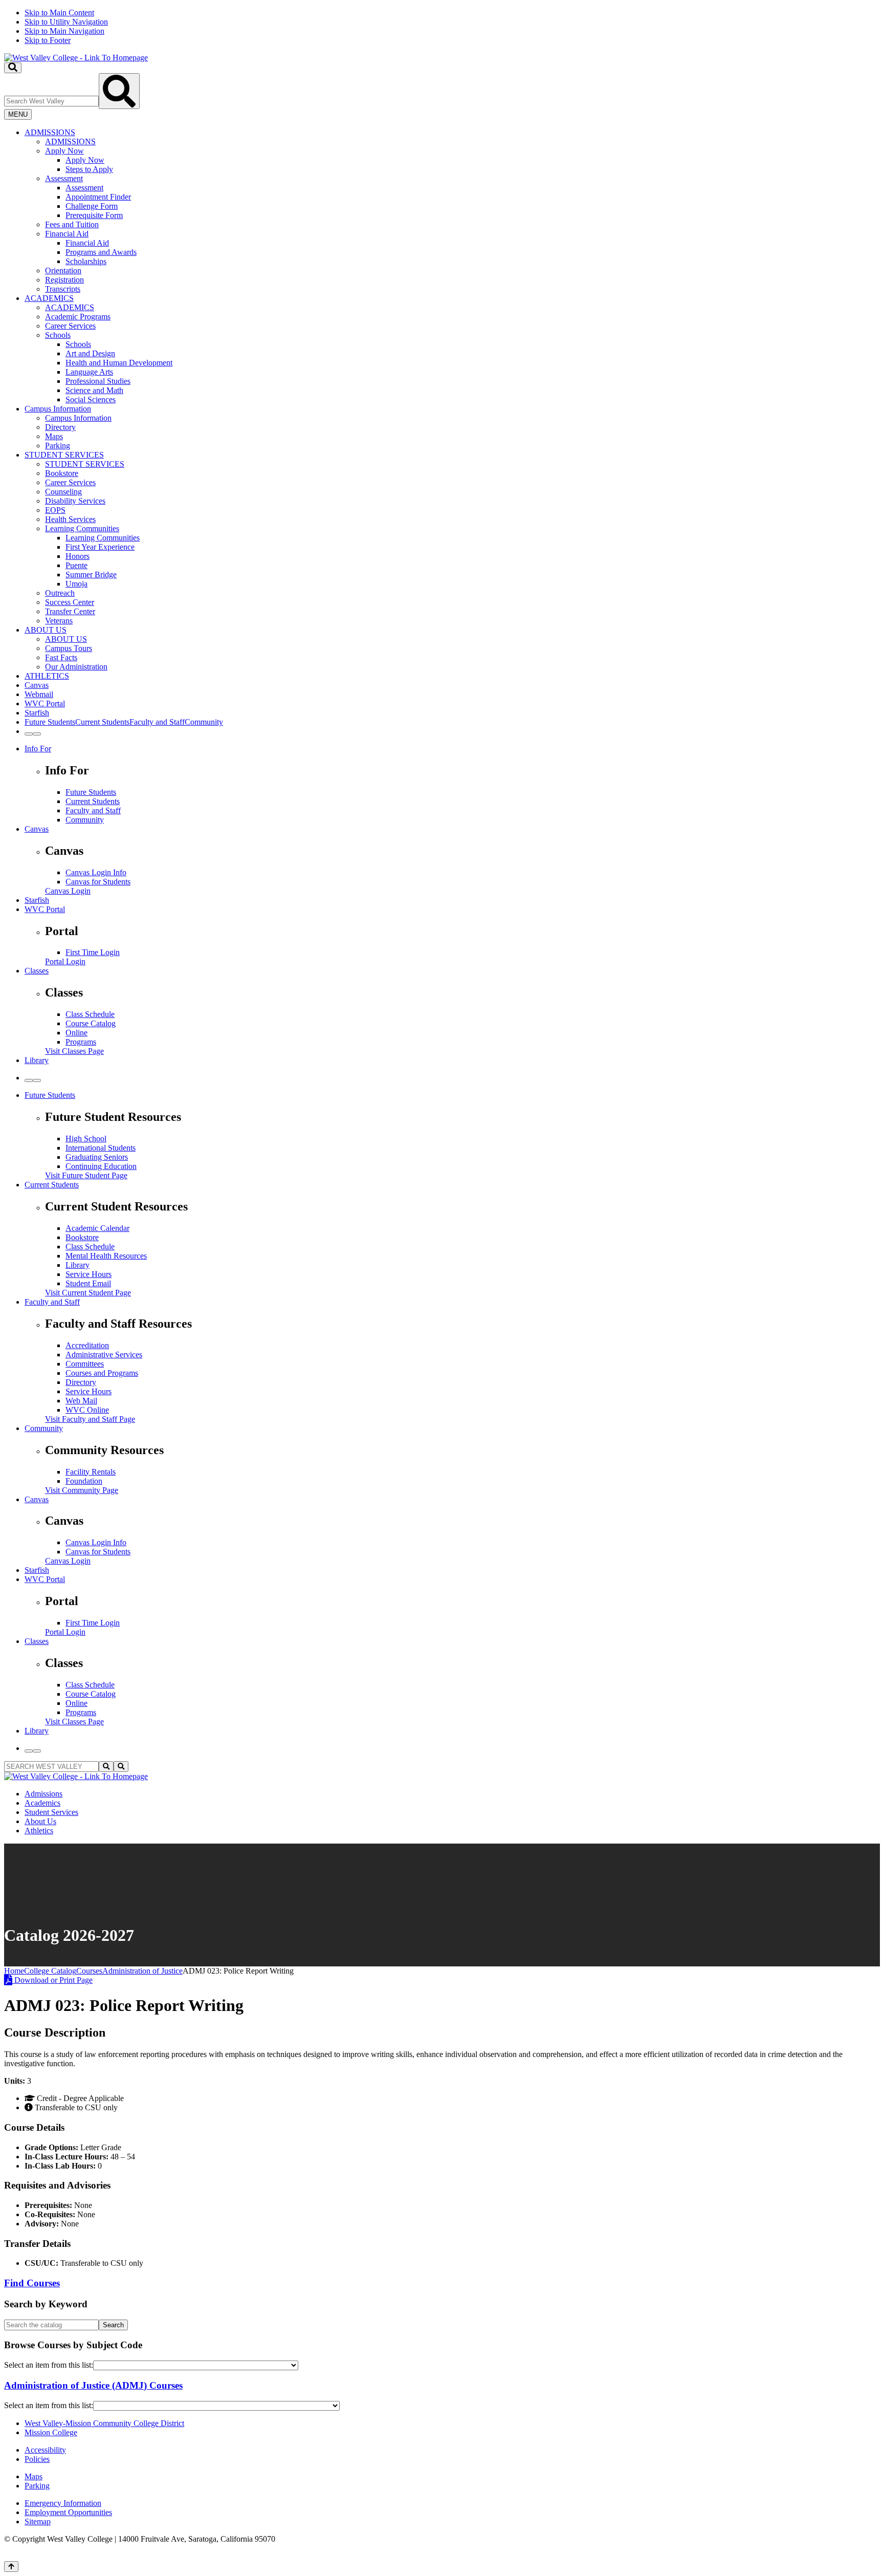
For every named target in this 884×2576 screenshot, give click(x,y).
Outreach (60, 593)
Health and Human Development (119, 363)
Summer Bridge (91, 575)
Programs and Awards (101, 252)
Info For (38, 749)
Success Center (70, 602)
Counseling (63, 492)
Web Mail (81, 1401)
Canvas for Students (98, 882)
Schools (58, 335)
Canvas (37, 685)
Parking (58, 446)
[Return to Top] (11, 2567)
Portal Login (65, 961)
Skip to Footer (48, 40)
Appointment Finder (98, 197)
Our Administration (76, 667)
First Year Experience (100, 547)
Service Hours (89, 1274)
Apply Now (64, 151)
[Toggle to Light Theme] (29, 734)
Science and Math (94, 390)
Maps (54, 436)
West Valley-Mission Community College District (104, 2423)
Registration (64, 280)
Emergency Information (63, 2503)
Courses (89, 1971)
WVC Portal (45, 703)
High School (86, 1139)
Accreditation (87, 1345)
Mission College (51, 2432)
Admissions (43, 1794)
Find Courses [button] (32, 2283)
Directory (60, 427)
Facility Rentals (91, 1472)
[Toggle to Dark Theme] (37, 734)
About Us (40, 1821)
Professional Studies (98, 381)
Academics (42, 1803)
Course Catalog (91, 1023)
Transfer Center (70, 611)
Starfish (37, 713)
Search (113, 2325)
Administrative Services (104, 1355)
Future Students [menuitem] (50, 722)
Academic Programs (78, 317)
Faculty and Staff (93, 810)
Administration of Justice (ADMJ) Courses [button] (93, 2385)
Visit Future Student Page (86, 1175)
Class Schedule (90, 1014)
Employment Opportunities (68, 2512)
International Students (101, 1148)
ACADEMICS (49, 298)
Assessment (64, 178)
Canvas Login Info (96, 872)
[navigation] (442, 27)
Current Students (93, 801)
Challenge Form (92, 206)
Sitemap (38, 2521)
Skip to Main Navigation (64, 31)
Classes (37, 971)
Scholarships (86, 261)
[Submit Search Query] (119, 91)
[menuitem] (452, 211)
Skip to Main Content (59, 13)
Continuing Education (101, 1166)
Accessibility (45, 2450)
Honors (78, 556)
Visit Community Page (82, 1490)
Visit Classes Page (74, 1051)
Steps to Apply (89, 169)
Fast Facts (61, 657)
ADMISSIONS (50, 132)
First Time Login (93, 952)
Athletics (39, 1831)
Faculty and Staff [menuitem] (157, 722)
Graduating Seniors (97, 1157)
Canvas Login (68, 891)
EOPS (55, 510)
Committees (85, 1364)
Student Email (88, 1283)
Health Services (70, 519)
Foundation (84, 1481)
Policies (37, 2459)
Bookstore (62, 473)
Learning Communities (82, 528)
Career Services (70, 326)
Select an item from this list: (49, 2365)
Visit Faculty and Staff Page (90, 1419)
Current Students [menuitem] (102, 722)
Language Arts (89, 372)
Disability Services (75, 501)
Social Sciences (91, 399)
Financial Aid (67, 234)
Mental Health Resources (106, 1256)
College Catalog (50, 1971)
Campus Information (58, 409)
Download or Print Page (52, 1980)
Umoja (76, 584)
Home (14, 1971)
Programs (81, 1042)
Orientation (63, 270)
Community (85, 820)
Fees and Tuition (72, 224)
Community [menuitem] (204, 722)
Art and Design (90, 353)
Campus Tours (69, 648)
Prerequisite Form (94, 215)
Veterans (59, 621)
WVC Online (87, 1410)
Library (37, 1060)
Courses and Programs (102, 1373)
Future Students (91, 792)
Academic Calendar (97, 1228)
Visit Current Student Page (88, 1293)
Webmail (39, 694)
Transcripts (63, 289)
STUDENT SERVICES (64, 455)
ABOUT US (46, 630)
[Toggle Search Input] (13, 68)
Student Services (51, 1812)
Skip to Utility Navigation (66, 22)
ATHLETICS (47, 676)
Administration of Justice (142, 1971)
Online (76, 1033)
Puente (76, 565)
